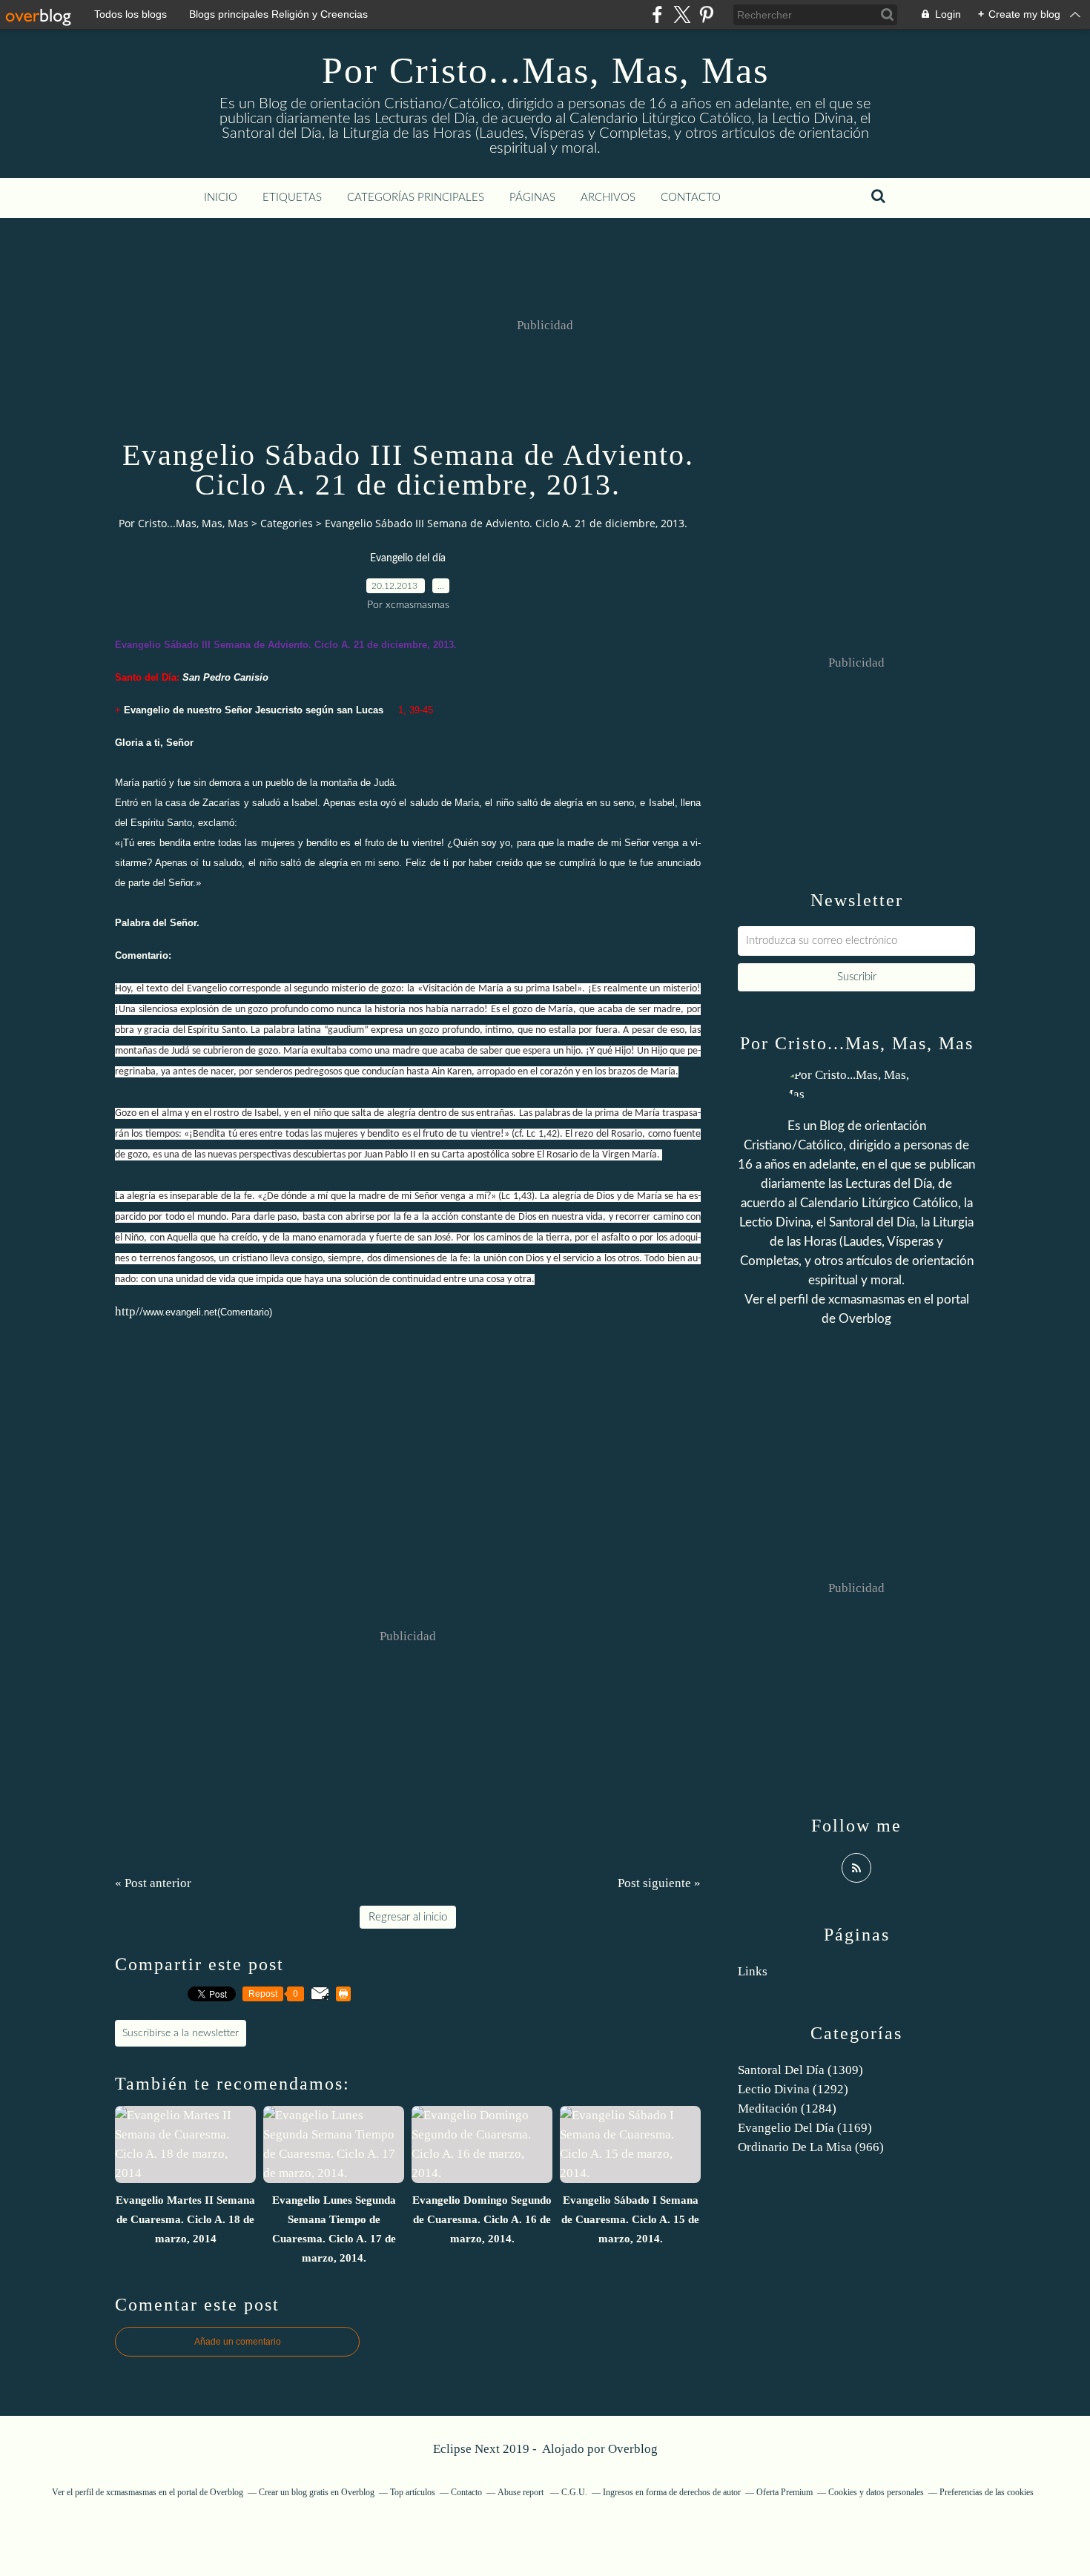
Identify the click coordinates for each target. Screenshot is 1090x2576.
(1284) (787, 2108)
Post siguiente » (659, 1883)
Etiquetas (292, 198)
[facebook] (657, 14)
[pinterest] (706, 14)
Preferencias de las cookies (987, 2492)
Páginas (532, 198)
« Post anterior (153, 1883)
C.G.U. (574, 2492)
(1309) (800, 2070)
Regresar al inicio (408, 1917)
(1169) (805, 2128)
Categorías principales (416, 198)
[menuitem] (221, 198)
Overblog (633, 2449)
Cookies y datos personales (876, 2492)
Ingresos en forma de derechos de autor (672, 2492)
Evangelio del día (408, 558)
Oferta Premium (785, 2492)
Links (753, 1971)
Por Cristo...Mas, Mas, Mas (545, 70)
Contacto (691, 198)
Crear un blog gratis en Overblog (317, 2492)
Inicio (221, 198)
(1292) (793, 2089)
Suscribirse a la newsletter (181, 2033)
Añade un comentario (238, 2342)
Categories (287, 523)
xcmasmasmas (866, 1299)
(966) (811, 2147)
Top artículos (413, 2492)
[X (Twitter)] (682, 14)
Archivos (608, 198)
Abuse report (522, 2492)
